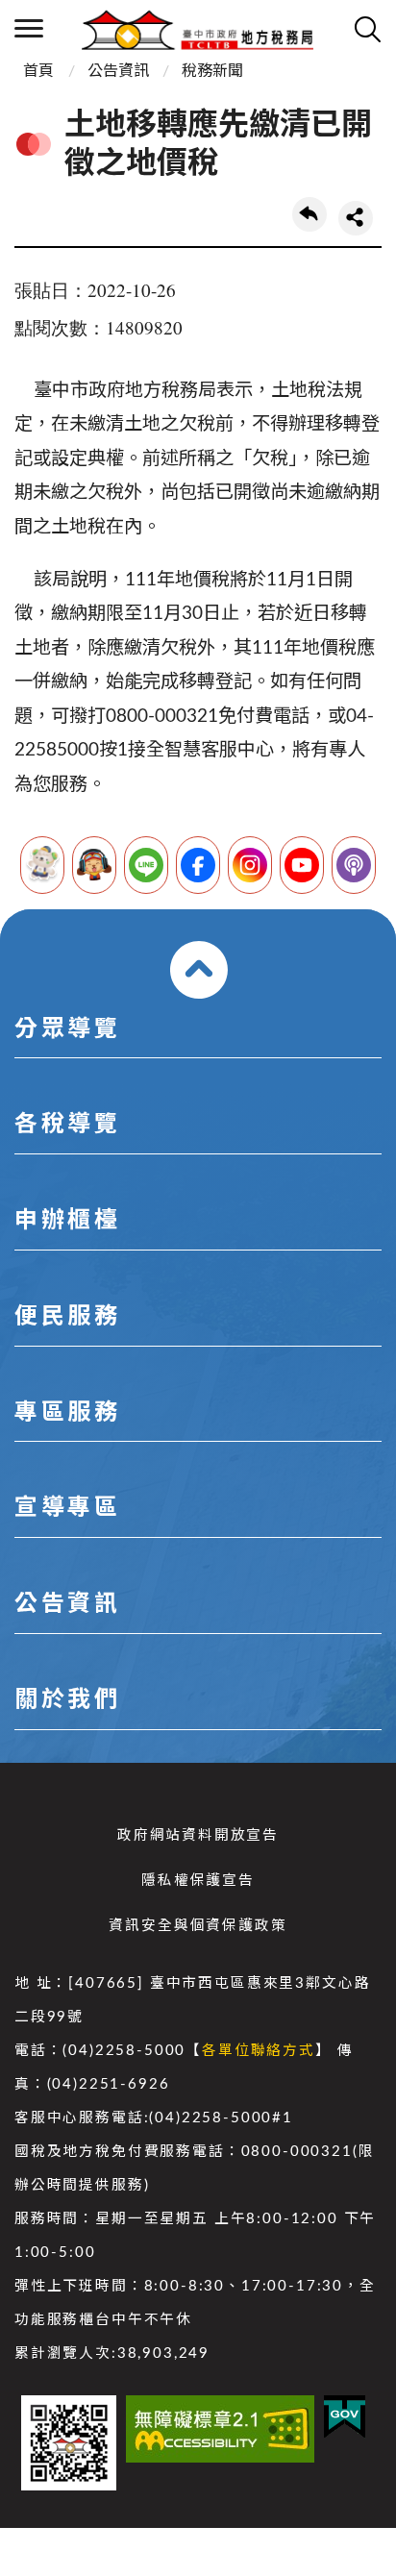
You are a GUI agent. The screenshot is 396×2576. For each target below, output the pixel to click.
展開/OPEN (199, 970)
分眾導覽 (67, 1029)
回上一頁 (309, 214)
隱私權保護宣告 (198, 1881)
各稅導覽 (67, 1125)
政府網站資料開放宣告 (198, 1835)
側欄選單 (29, 29)
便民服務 (67, 1317)
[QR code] (69, 2443)
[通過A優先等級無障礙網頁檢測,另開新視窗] (220, 2429)
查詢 (367, 29)
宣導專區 (67, 1508)
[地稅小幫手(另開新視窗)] (42, 865)
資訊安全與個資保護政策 (198, 1926)
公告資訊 (118, 71)
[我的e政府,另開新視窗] (345, 2417)
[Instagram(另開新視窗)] (250, 865)
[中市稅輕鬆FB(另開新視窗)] (198, 865)
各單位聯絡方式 (259, 2051)
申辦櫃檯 (67, 1221)
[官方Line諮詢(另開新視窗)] (146, 865)
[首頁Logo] (198, 29)
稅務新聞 (212, 71)
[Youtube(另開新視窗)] (302, 865)
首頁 (38, 71)
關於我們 (67, 1700)
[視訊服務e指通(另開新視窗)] (94, 865)
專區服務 (67, 1413)
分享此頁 (356, 218)
